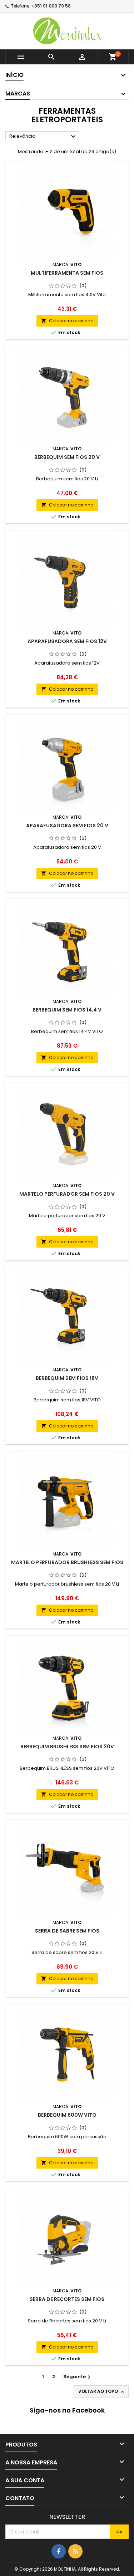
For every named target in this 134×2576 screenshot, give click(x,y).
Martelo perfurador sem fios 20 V (67, 1194)
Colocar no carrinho (67, 321)
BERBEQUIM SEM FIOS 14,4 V (67, 1010)
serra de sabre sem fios (67, 1931)
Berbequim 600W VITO (67, 2115)
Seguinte (78, 2377)
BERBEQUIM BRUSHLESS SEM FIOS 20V (67, 1747)
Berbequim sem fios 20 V (67, 457)
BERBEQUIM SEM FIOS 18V (67, 1378)
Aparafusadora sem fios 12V (67, 641)
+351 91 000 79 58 (51, 6)
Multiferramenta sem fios (67, 273)
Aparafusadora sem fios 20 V (67, 826)
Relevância (43, 137)
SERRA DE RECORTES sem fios (67, 2299)
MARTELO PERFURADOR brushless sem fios (67, 1562)
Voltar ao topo (102, 2391)
